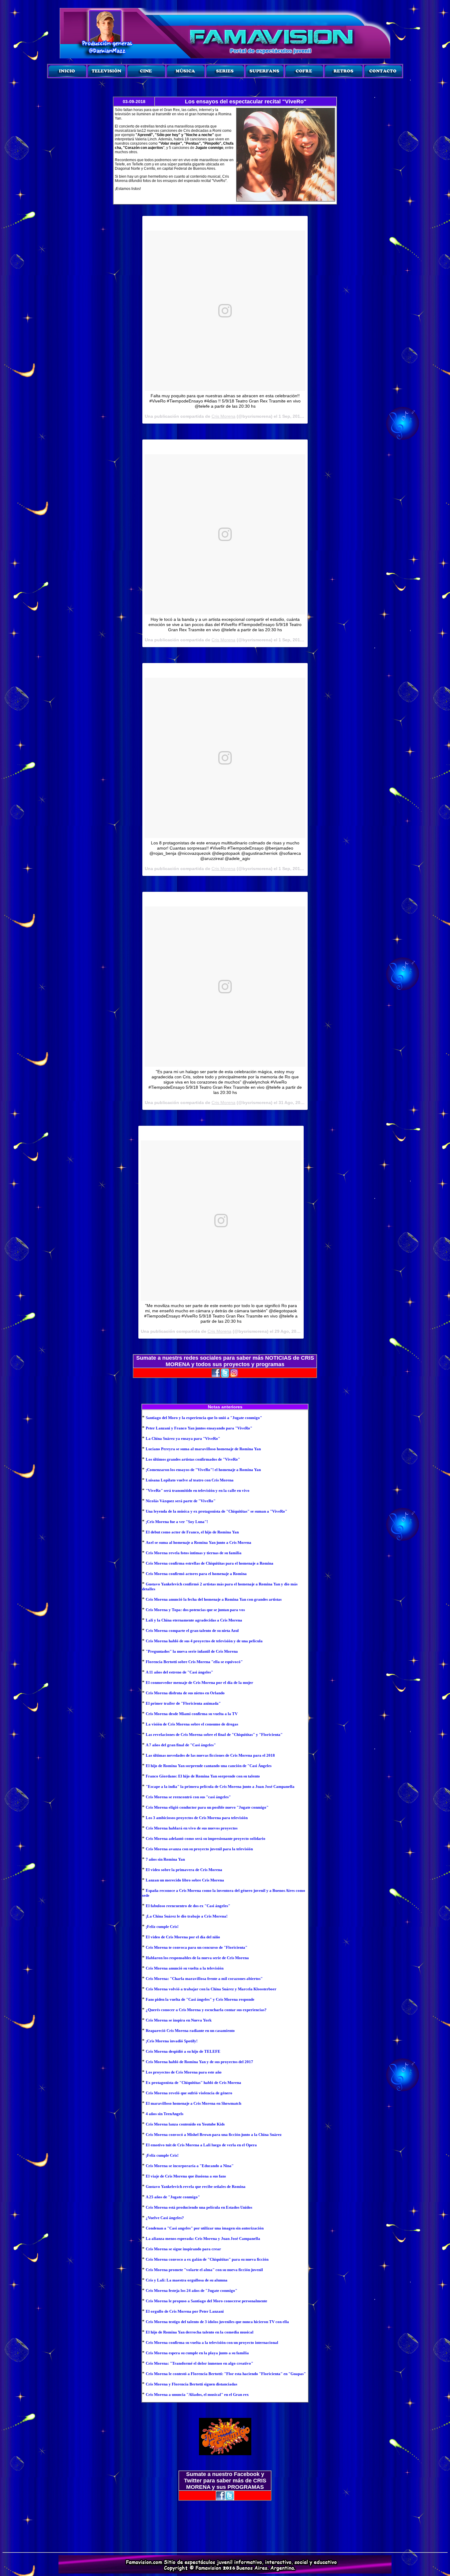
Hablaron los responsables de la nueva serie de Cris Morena (197, 1958)
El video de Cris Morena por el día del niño (183, 1937)
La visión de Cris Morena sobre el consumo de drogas (192, 1724)
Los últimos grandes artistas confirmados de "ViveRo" (193, 1459)
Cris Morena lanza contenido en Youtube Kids (185, 2124)
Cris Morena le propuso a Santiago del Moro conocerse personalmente (206, 2301)
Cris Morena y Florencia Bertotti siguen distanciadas (191, 2384)
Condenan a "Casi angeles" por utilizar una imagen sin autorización (205, 2228)
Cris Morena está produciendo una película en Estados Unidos (199, 2207)
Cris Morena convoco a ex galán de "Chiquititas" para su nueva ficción (207, 2259)
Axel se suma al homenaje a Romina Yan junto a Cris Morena (199, 1542)
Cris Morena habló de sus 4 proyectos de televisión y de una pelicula (204, 1641)
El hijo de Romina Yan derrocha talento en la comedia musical (200, 2332)
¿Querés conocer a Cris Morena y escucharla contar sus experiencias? (206, 2010)
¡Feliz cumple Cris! (162, 1927)
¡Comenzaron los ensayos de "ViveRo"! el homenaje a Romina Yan (203, 1470)
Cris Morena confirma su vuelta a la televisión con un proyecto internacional (212, 2342)
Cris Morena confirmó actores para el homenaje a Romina (196, 1574)
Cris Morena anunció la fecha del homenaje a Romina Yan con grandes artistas (214, 1599)
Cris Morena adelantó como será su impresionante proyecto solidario (206, 1838)
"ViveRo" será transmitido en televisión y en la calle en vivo (198, 1490)
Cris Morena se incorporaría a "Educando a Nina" (190, 2166)
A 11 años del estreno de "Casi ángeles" (179, 1672)
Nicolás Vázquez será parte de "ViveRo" (181, 1501)
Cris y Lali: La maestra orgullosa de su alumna (187, 2280)
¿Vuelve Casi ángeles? (165, 2218)
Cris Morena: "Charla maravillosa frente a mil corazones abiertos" (204, 1979)
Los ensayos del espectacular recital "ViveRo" (246, 102)
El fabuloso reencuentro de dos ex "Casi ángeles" (188, 1906)
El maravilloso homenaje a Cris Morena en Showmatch (193, 2103)
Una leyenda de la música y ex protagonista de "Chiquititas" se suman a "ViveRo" (216, 1511)
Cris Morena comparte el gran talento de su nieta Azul (192, 1631)
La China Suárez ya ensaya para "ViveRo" (183, 1438)
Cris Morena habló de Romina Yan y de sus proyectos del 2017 (199, 2062)
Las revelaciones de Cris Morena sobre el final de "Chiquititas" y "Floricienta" (214, 1735)
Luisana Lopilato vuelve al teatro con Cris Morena (190, 1480)
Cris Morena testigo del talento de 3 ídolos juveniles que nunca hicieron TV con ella (217, 2322)
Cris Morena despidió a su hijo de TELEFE (183, 2051)
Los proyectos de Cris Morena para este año (184, 2072)
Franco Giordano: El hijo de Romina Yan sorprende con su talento (203, 1776)
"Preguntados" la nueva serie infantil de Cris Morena (192, 1651)
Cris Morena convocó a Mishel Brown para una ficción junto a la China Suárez (214, 2135)
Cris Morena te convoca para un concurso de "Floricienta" (197, 1947)
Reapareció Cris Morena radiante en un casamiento (190, 2031)
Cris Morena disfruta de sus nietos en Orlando (185, 1693)
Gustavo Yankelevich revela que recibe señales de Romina (196, 2187)
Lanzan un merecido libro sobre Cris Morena (185, 1880)
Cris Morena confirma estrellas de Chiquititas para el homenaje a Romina (210, 1563)
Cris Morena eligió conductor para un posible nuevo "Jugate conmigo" (207, 1807)
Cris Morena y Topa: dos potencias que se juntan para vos (195, 1610)
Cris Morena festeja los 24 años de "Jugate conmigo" (191, 2291)
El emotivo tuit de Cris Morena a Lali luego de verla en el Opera (201, 2145)
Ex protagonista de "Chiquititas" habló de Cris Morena (193, 2083)
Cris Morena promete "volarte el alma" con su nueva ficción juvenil (204, 2270)
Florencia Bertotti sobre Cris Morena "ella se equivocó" (194, 1662)
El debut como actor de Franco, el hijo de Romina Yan (192, 1532)
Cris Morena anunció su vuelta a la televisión (185, 1968)
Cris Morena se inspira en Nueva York (179, 2020)
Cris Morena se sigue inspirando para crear (183, 2249)
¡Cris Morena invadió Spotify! (172, 2041)
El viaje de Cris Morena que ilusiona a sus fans (186, 2176)
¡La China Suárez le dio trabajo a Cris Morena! (187, 1916)
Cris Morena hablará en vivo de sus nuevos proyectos (192, 1828)
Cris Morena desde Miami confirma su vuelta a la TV (192, 1714)
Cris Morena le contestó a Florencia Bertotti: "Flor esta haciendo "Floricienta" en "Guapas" (226, 2374)
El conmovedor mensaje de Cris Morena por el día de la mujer (199, 1683)
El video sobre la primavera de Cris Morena (184, 1870)
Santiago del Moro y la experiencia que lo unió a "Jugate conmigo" (204, 1418)
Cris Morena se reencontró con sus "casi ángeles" (188, 1797)
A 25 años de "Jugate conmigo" (173, 2197)
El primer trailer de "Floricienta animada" (183, 1703)
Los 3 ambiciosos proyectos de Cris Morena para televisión (197, 1818)
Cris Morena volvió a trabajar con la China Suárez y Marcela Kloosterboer (211, 1989)
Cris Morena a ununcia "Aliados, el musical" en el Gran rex (197, 2394)
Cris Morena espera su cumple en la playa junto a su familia (197, 2353)
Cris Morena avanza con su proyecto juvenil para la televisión (199, 1849)
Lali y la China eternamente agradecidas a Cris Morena (194, 1620)
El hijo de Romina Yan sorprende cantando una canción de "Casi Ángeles (209, 1766)
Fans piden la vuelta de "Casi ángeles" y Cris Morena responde (200, 1999)
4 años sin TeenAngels (165, 2114)
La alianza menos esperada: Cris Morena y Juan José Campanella (203, 2239)
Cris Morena (223, 416)
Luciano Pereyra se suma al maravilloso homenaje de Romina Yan (203, 1449)
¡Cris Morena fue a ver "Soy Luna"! (177, 1522)
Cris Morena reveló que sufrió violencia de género (189, 2093)
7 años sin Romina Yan (165, 1859)
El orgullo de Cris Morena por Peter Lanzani (185, 2311)
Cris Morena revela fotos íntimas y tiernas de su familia (194, 1553)
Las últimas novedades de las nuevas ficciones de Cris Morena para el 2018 (210, 1755)
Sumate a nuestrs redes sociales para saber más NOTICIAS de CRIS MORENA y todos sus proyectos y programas (225, 1361)
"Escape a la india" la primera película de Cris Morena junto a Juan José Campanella (220, 1787)
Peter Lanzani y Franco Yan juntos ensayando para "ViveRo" (199, 1428)
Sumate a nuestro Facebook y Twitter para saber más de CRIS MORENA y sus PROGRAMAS (225, 2481)
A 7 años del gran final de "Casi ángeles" (181, 1745)
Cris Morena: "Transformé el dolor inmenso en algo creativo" (199, 2363)
